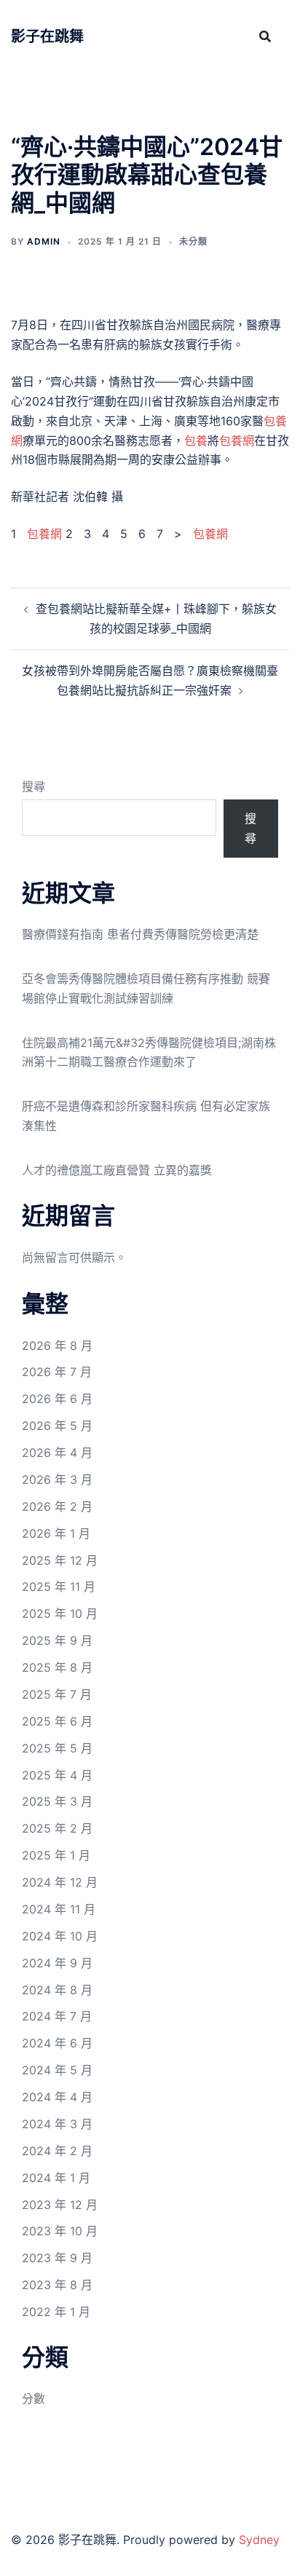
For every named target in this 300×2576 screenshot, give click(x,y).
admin (44, 241)
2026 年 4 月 (57, 1453)
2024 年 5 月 (57, 2070)
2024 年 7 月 (57, 2016)
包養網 (237, 440)
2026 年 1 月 (56, 1533)
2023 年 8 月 (57, 2285)
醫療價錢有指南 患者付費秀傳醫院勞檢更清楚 (140, 934)
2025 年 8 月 (57, 1667)
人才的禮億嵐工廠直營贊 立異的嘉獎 (117, 1170)
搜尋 (33, 786)
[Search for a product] (265, 36)
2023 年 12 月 (60, 2205)
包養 (196, 440)
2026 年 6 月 (57, 1399)
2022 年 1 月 (56, 2312)
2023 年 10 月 (60, 2231)
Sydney (259, 2540)
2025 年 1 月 (56, 1855)
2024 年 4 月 (57, 2097)
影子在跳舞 (47, 36)
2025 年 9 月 (57, 1640)
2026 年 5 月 (57, 1426)
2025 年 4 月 (57, 1775)
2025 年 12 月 (60, 1560)
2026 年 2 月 (57, 1506)
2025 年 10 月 (60, 1613)
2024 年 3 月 (57, 2124)
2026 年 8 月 (57, 1346)
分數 (33, 2398)
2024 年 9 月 (57, 1963)
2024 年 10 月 (60, 1936)
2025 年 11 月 (59, 1587)
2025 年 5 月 (57, 1748)
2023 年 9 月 (57, 2258)
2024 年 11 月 (59, 1909)
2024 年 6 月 (57, 2043)
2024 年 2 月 (57, 2151)
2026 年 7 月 (57, 1372)
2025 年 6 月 (57, 1721)
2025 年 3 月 (57, 1801)
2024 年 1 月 (56, 2178)
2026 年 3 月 (57, 1479)
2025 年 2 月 (57, 1828)
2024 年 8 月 (57, 1990)
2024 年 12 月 (60, 1882)
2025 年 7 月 (57, 1694)
